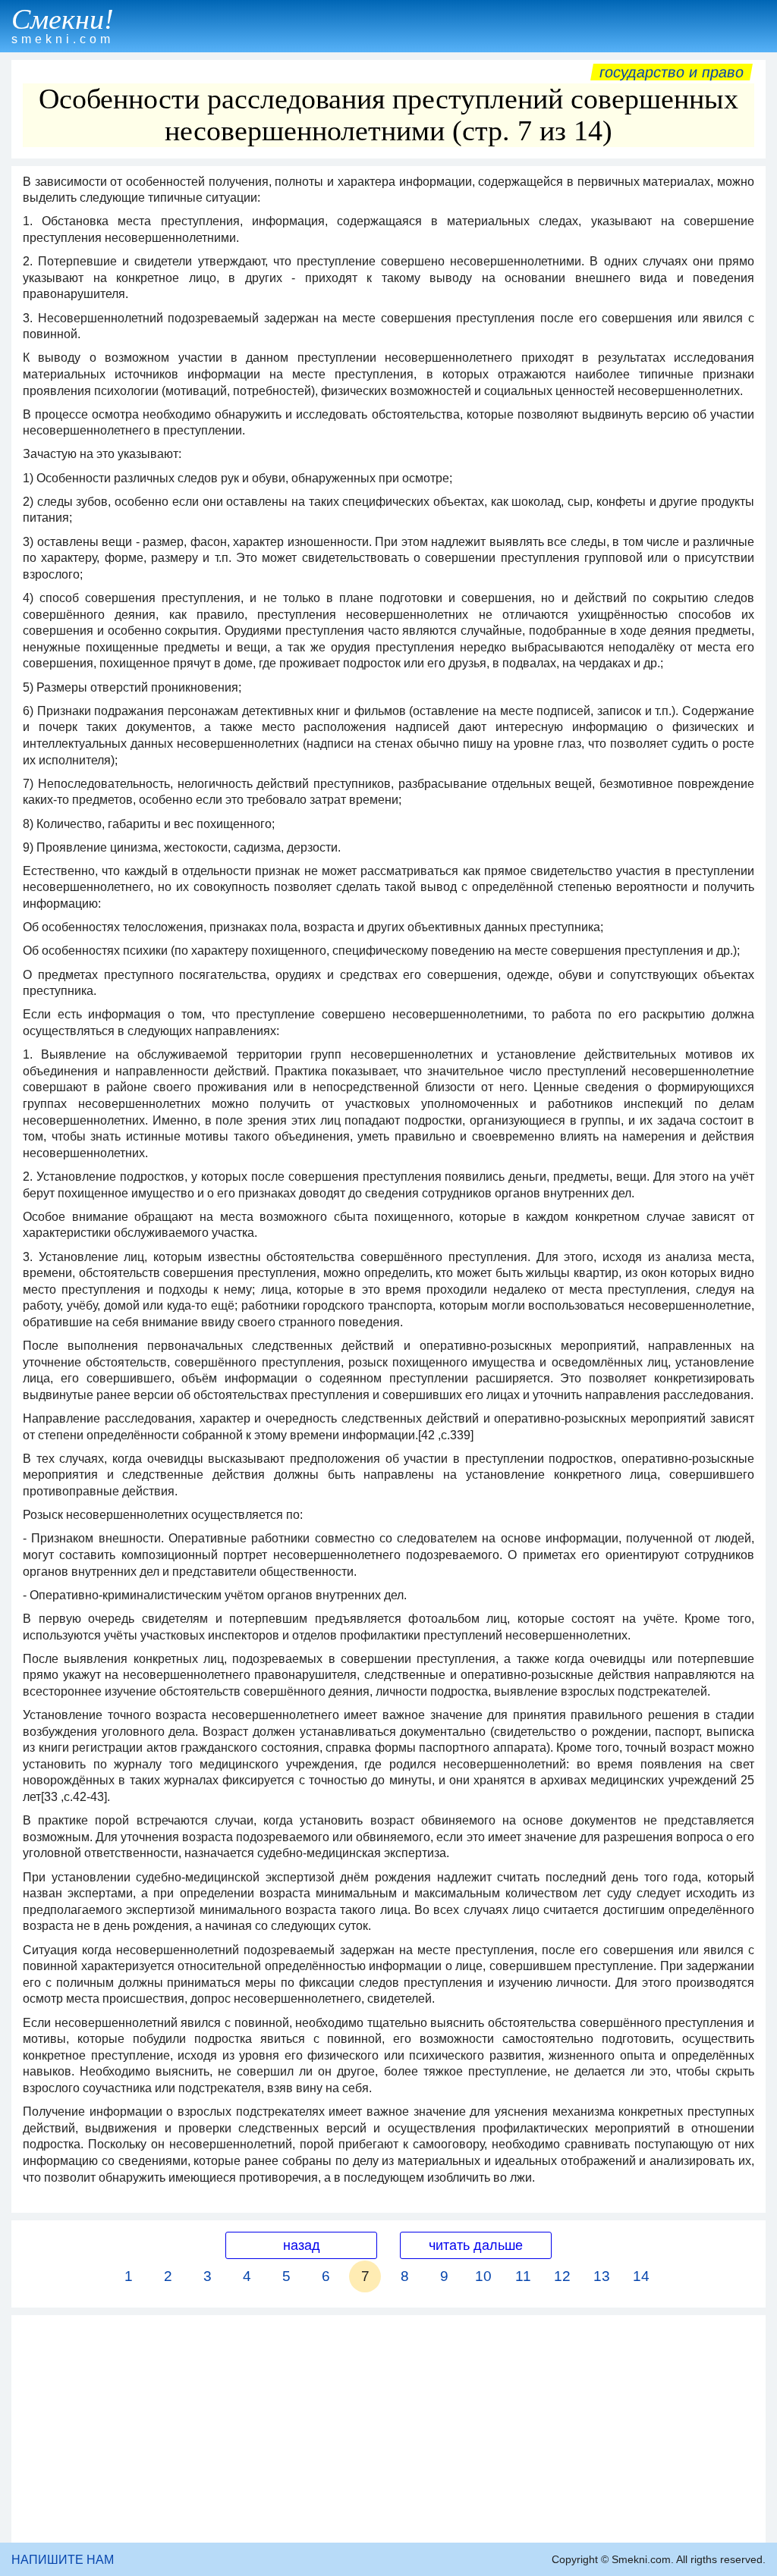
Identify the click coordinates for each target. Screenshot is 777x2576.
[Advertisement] (388, 2429)
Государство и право (672, 72)
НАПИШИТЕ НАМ (63, 2560)
